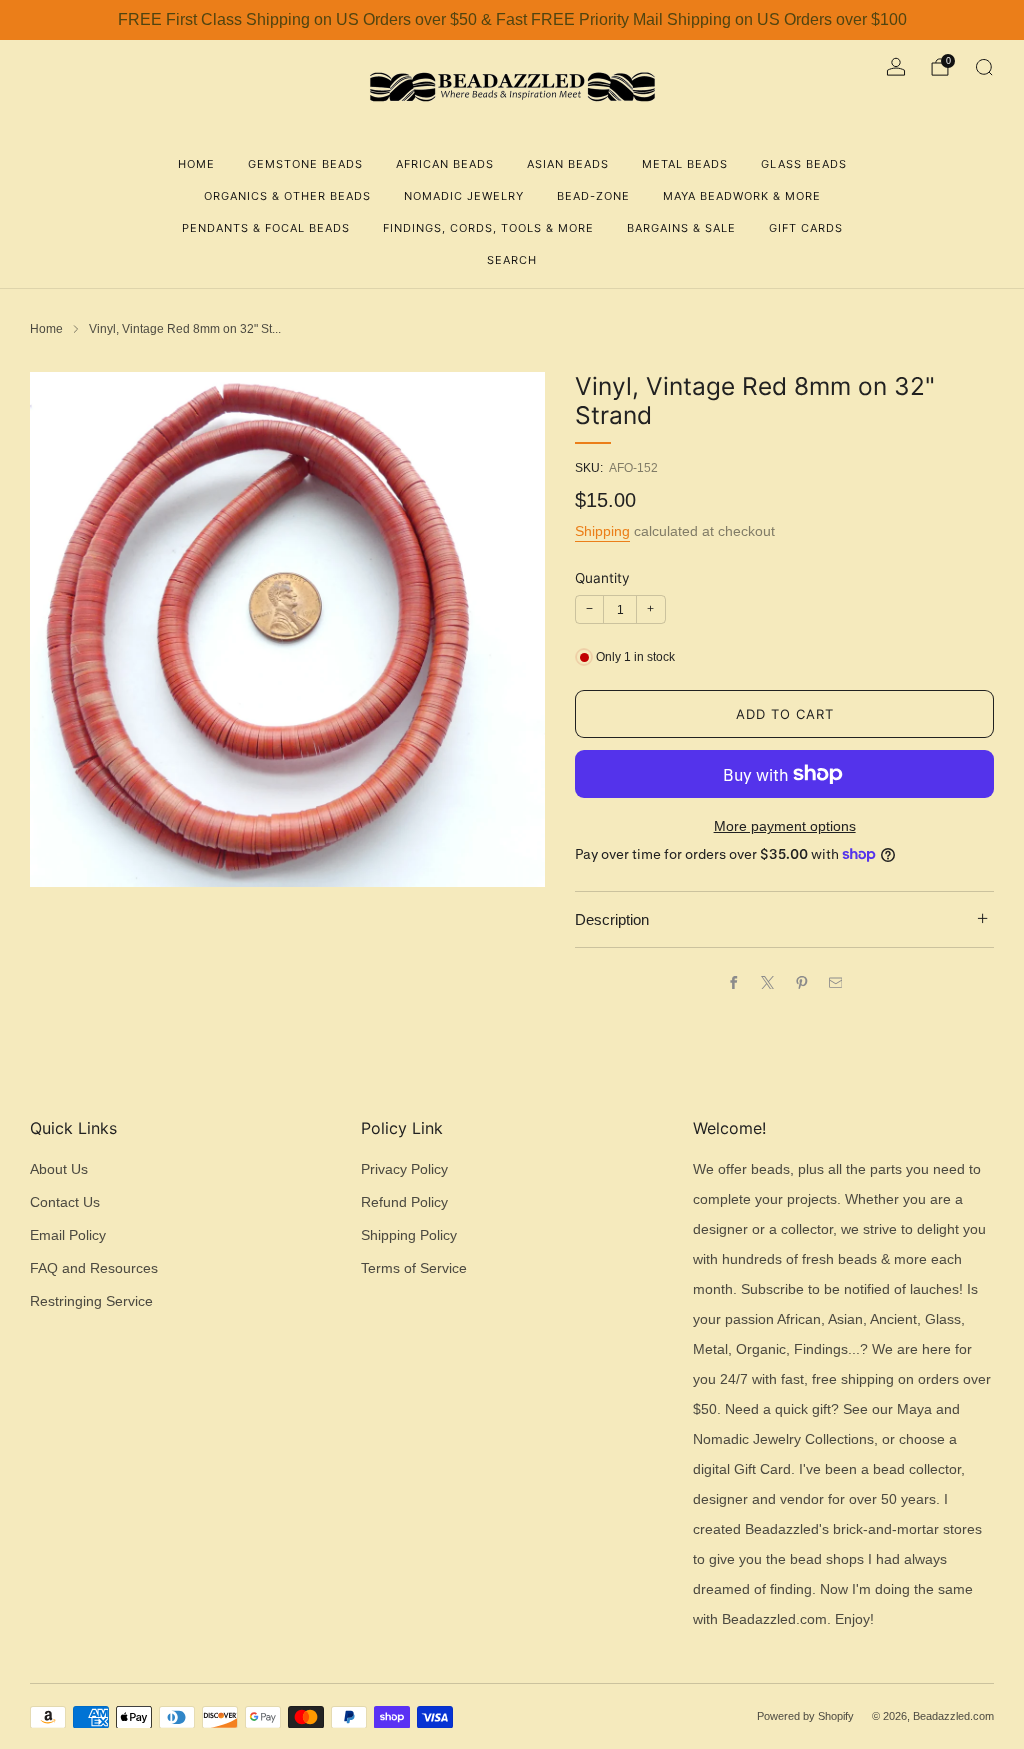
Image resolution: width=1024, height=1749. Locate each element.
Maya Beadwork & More (742, 196)
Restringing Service (91, 1301)
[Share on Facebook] (733, 982)
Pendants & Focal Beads (266, 228)
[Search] (984, 67)
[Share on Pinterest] (801, 982)
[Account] (896, 67)
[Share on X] (767, 982)
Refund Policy (404, 1202)
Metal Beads (685, 164)
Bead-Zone (593, 196)
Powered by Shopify (805, 1716)
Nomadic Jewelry (464, 196)
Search (512, 260)
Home (196, 164)
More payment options (785, 826)
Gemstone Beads (305, 164)
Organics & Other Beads (287, 196)
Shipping (602, 531)
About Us (59, 1169)
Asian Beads (568, 164)
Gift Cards (806, 228)
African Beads (445, 164)
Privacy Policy (404, 1169)
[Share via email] (835, 982)
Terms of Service (414, 1268)
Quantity (602, 578)
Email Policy (68, 1235)
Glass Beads (804, 164)
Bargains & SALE (681, 228)
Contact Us (65, 1202)
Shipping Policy (409, 1235)
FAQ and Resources (94, 1268)
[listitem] (512, 20)
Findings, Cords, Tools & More (488, 228)
